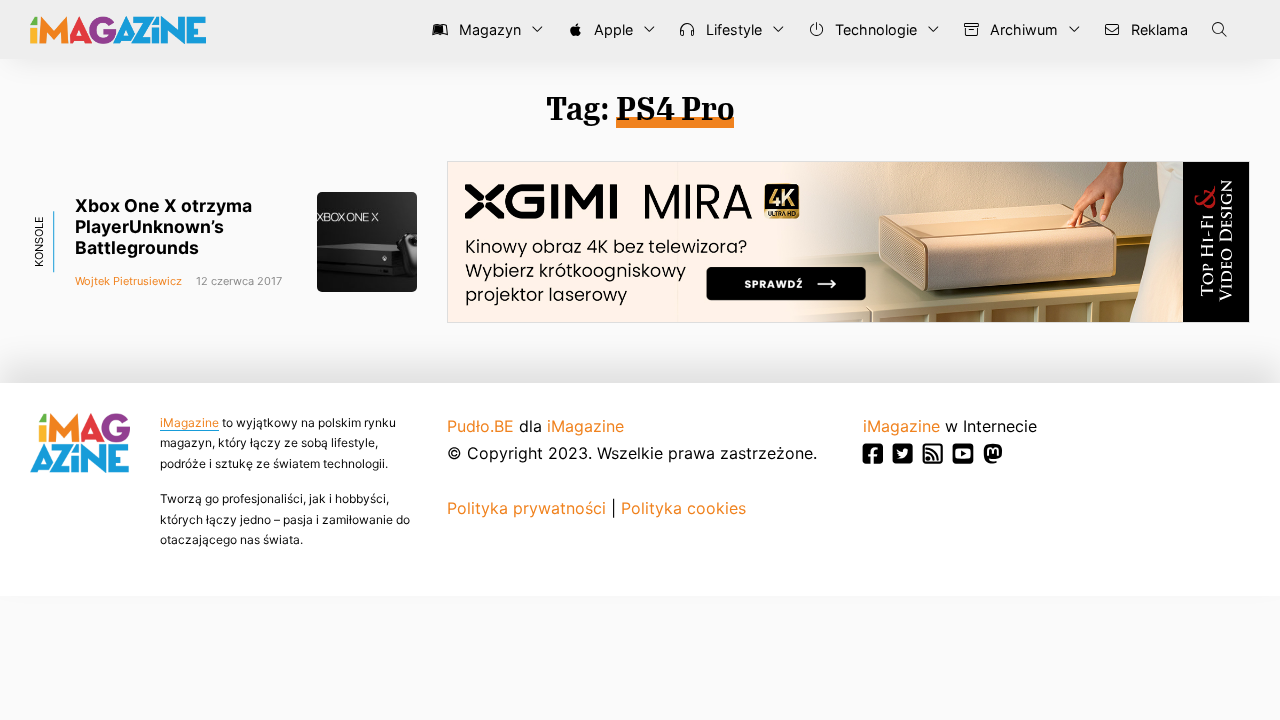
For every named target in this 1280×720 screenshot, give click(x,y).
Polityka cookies (683, 508)
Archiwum (1022, 29)
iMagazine (189, 422)
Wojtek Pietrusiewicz (128, 281)
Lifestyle (732, 29)
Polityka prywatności (526, 508)
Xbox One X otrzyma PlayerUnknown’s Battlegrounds (163, 226)
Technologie (874, 29)
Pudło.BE (480, 426)
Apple (611, 29)
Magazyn (488, 29)
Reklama (1157, 29)
